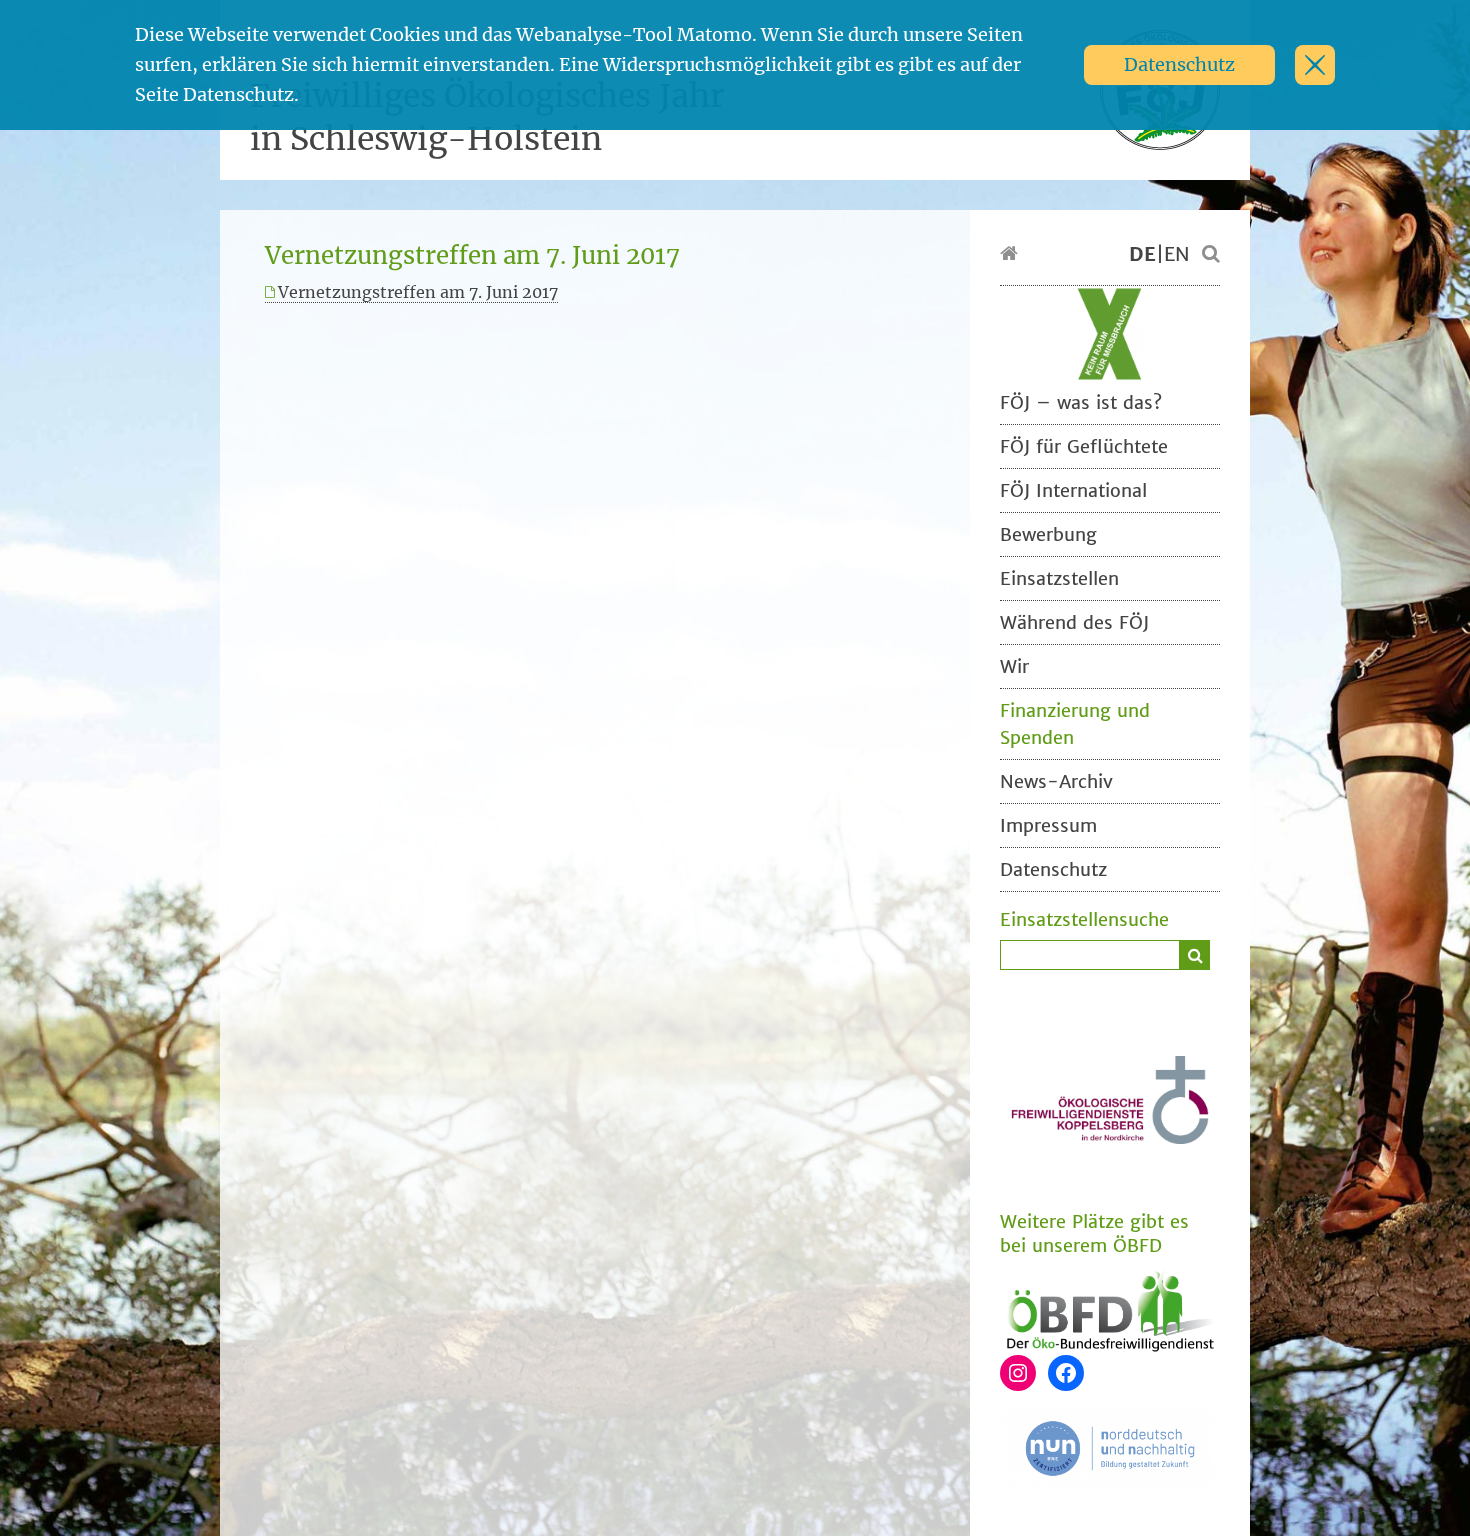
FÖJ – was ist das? (1081, 402)
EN (1177, 254)
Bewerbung (1048, 534)
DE (1142, 254)
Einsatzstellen (1059, 578)
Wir (1014, 666)
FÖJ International (1073, 490)
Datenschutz (1179, 64)
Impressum (1048, 825)
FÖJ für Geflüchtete (1084, 446)
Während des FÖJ (1074, 622)
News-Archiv (1056, 781)
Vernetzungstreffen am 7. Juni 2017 (418, 292)
